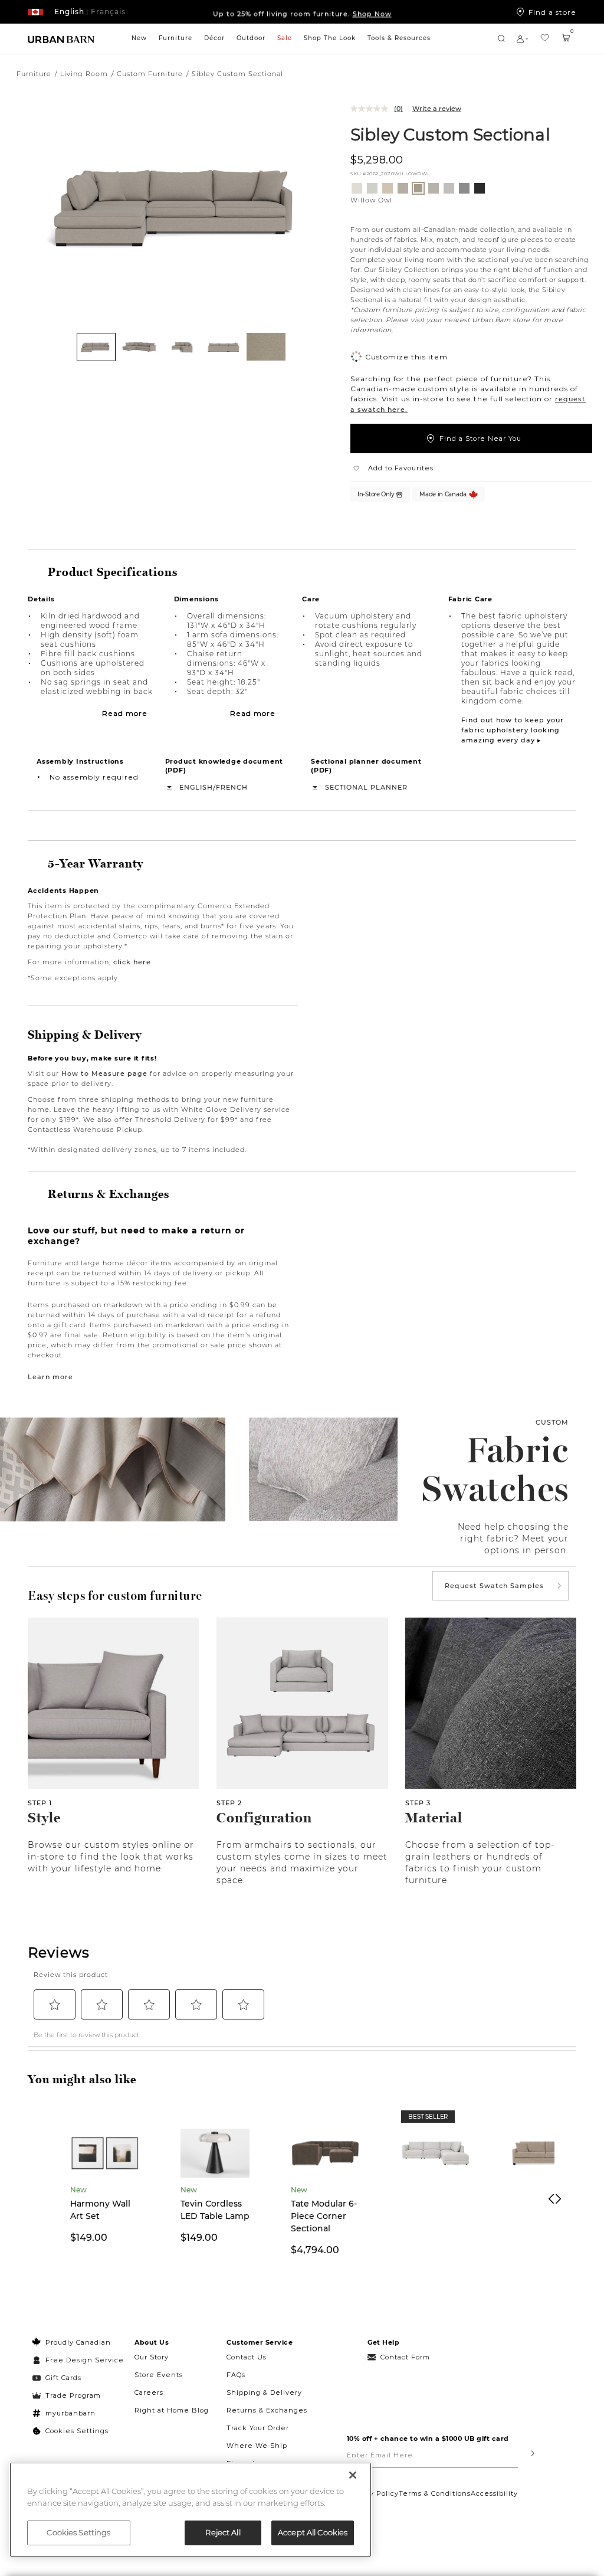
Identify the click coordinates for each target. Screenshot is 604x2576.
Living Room (84, 74)
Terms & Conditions (435, 2493)
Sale (285, 38)
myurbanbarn (70, 2413)
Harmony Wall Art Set (100, 2210)
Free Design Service (78, 2360)
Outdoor (251, 38)
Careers (149, 2392)
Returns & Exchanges (267, 2410)
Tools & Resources (399, 38)
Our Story (152, 2357)
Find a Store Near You (480, 438)
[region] (191, 2510)
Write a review (437, 109)
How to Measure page (104, 1073)
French (232, 787)
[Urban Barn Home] (61, 39)
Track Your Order (258, 2428)
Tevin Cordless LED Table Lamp (215, 2210)
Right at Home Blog (172, 2410)
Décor (214, 38)
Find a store (552, 12)
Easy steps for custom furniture (115, 1596)
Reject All (223, 2532)
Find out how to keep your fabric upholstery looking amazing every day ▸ (513, 730)
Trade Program (73, 2395)
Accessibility (494, 2493)
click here (132, 962)
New (139, 38)
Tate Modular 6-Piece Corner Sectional (324, 2216)
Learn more (50, 1377)
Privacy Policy (373, 2493)
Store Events (159, 2375)
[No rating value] (372, 109)
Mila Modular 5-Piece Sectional (434, 2210)
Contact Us (247, 2357)
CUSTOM (552, 1422)
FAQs (236, 2375)
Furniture (175, 38)
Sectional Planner (366, 787)
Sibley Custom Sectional (450, 134)
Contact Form (405, 2357)
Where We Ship (257, 2446)
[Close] (353, 2475)
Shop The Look (330, 38)
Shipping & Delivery (264, 2392)
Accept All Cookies (313, 2532)
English (196, 787)
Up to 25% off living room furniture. (302, 12)
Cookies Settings (77, 2431)
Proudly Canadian (78, 2342)
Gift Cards (63, 2378)
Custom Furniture (150, 74)
